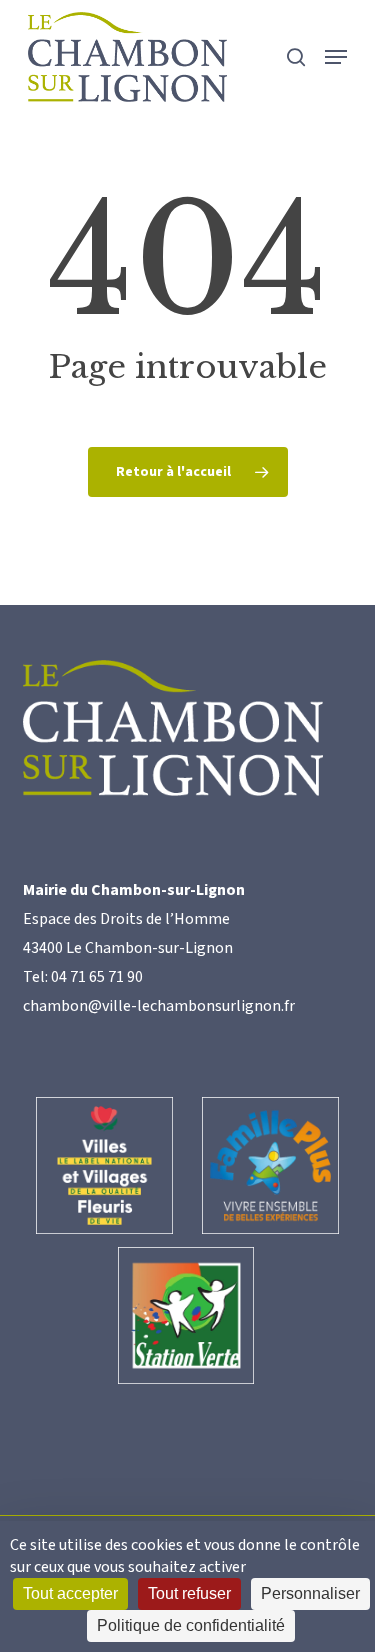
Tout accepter (70, 1593)
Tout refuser (189, 1593)
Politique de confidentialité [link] (191, 1625)
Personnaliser (310, 1593)
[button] (336, 57)
